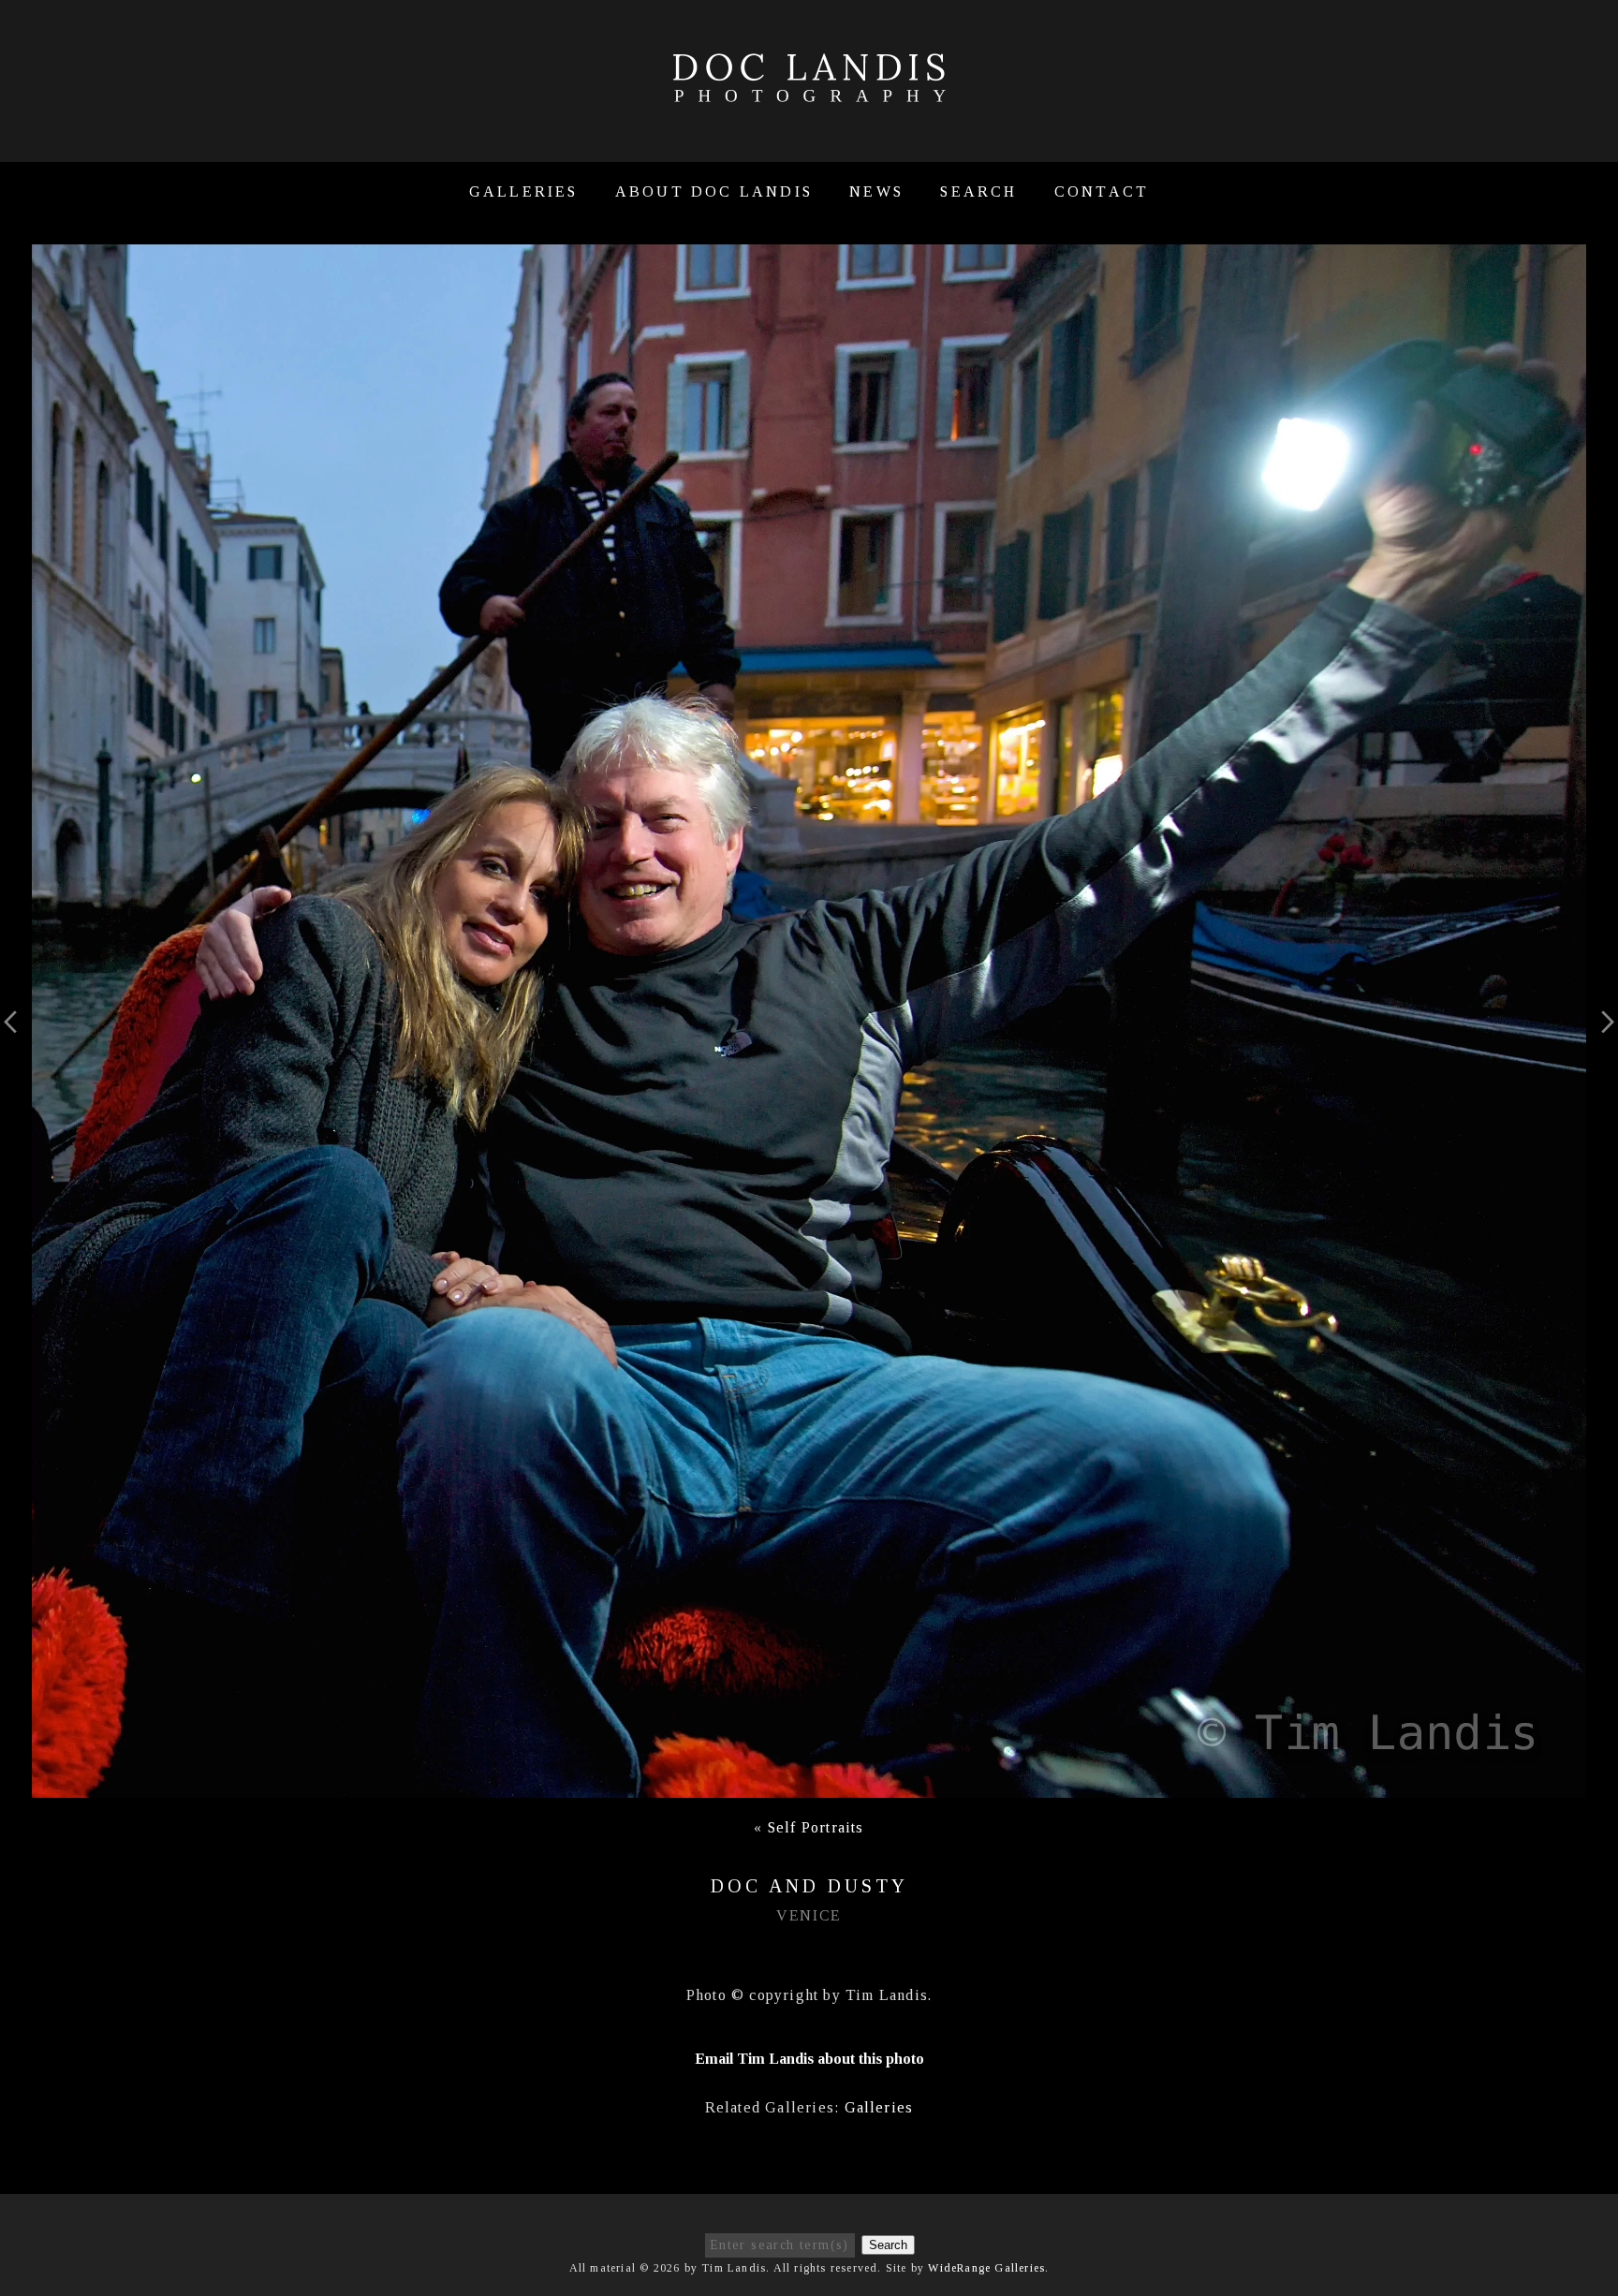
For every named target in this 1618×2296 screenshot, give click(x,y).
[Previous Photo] (16, 1050)
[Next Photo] (1602, 1050)
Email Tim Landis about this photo (809, 2059)
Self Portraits (816, 1827)
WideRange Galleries (986, 2268)
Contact (1102, 191)
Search (978, 191)
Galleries (524, 191)
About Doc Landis (714, 191)
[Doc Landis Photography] (809, 92)
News (876, 191)
